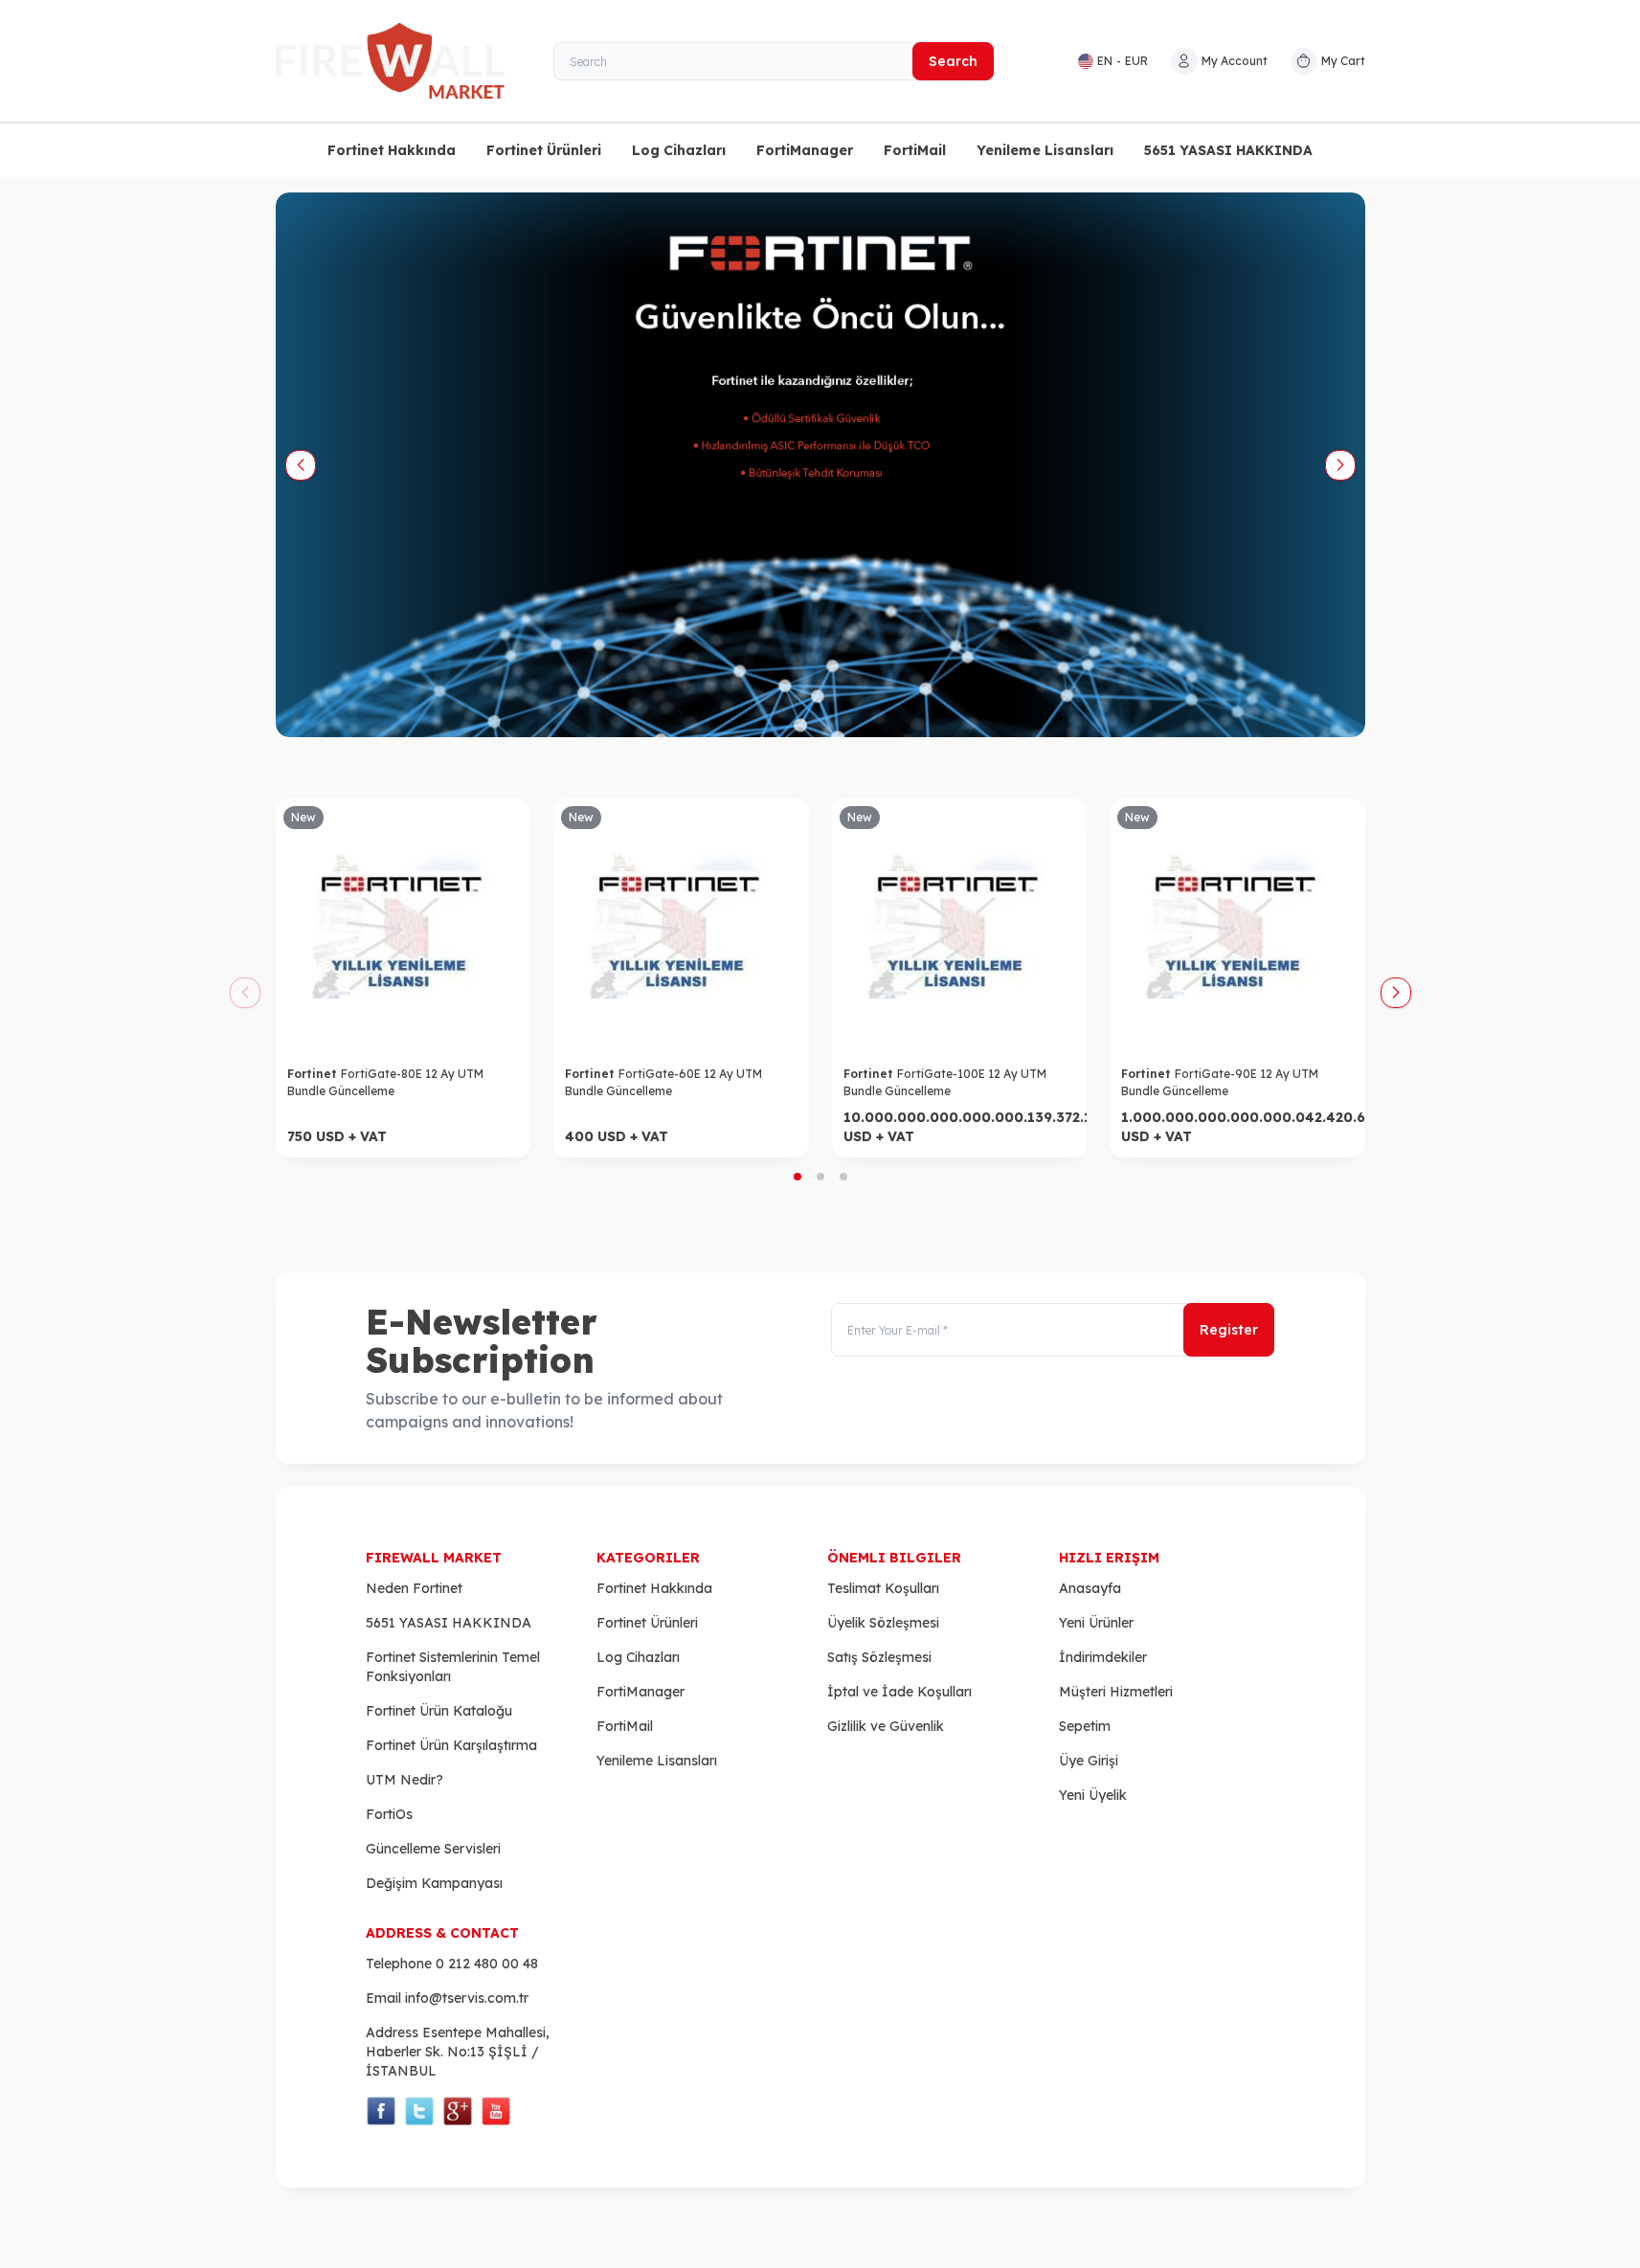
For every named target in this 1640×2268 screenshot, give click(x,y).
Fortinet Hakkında (392, 150)
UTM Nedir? (404, 1780)
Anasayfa (1090, 1588)
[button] (301, 465)
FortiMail (915, 150)
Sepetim (1085, 1726)
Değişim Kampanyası (434, 1883)
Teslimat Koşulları (883, 1588)
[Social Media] (381, 2111)
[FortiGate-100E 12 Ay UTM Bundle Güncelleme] (960, 926)
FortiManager (805, 150)
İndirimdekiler (1103, 1657)
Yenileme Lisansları (1045, 150)
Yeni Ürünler (1096, 1623)
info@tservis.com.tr (467, 1998)
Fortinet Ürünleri (544, 150)
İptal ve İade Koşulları (899, 1692)
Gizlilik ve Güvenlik (886, 1726)
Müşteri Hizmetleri (1116, 1692)
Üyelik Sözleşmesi (883, 1623)
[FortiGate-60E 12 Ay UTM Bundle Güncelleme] (681, 926)
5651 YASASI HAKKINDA (1228, 150)
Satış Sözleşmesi (879, 1657)
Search (953, 61)
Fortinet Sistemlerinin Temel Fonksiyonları (453, 1667)
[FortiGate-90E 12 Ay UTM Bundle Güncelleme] (1237, 926)
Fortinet (314, 1074)
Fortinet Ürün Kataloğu (439, 1711)
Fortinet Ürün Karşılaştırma (451, 1745)
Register (1229, 1330)
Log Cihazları (679, 150)
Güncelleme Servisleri (433, 1849)
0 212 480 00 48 (487, 1964)
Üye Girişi (1089, 1761)
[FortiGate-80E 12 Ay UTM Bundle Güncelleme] (404, 926)
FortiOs (389, 1814)
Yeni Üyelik (1093, 1795)
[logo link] (391, 61)
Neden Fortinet (414, 1588)
